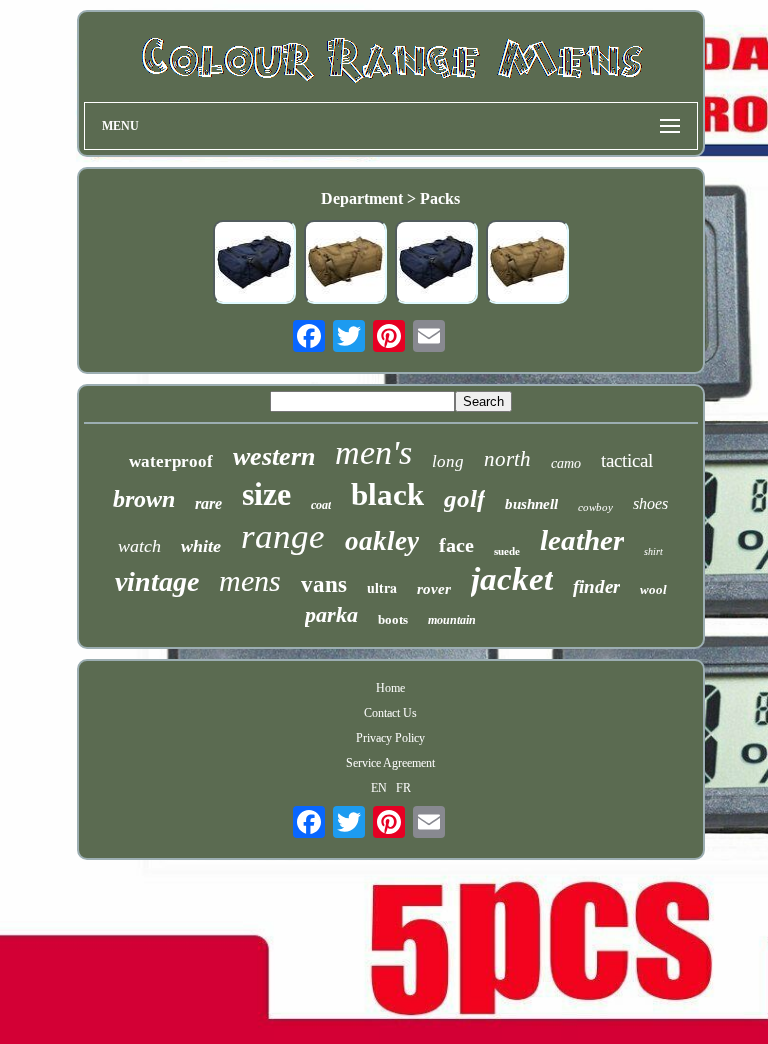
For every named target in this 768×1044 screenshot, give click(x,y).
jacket (512, 579)
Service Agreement (390, 763)
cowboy (595, 507)
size (266, 494)
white (201, 546)
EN (379, 788)
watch (139, 546)
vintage (157, 581)
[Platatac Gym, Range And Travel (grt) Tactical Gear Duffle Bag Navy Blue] (254, 263)
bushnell (531, 504)
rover (434, 589)
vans (324, 584)
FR (403, 788)
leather (582, 540)
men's (373, 452)
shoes (650, 503)
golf (464, 498)
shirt (653, 551)
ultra (382, 587)
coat (321, 505)
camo (566, 463)
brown (144, 499)
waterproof (171, 461)
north (507, 459)
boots (393, 619)
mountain (452, 620)
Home (390, 688)
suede (507, 551)
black (387, 494)
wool (653, 589)
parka (331, 614)
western (274, 456)
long (448, 461)
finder (596, 586)
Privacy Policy (390, 738)
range (283, 536)
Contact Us (390, 713)
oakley (382, 541)
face (456, 545)
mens (250, 580)
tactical (627, 460)
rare (208, 503)
